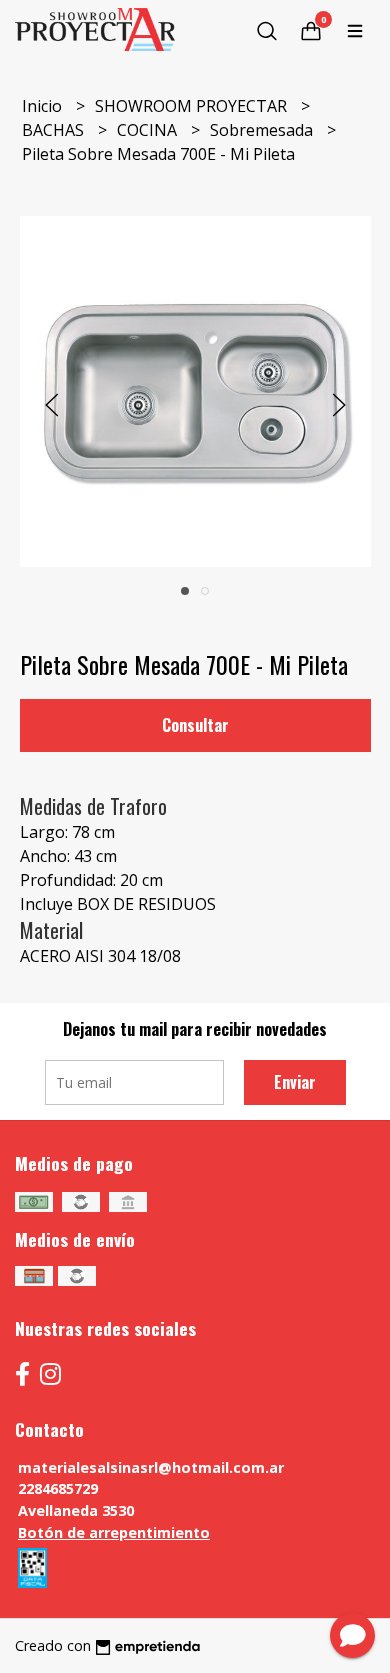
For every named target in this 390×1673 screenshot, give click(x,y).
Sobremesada (263, 130)
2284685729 (58, 1488)
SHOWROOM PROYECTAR (193, 106)
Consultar (195, 725)
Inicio (44, 106)
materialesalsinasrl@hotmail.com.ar (151, 1467)
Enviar (295, 1082)
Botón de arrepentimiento (114, 1532)
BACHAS (55, 130)
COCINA (149, 130)
